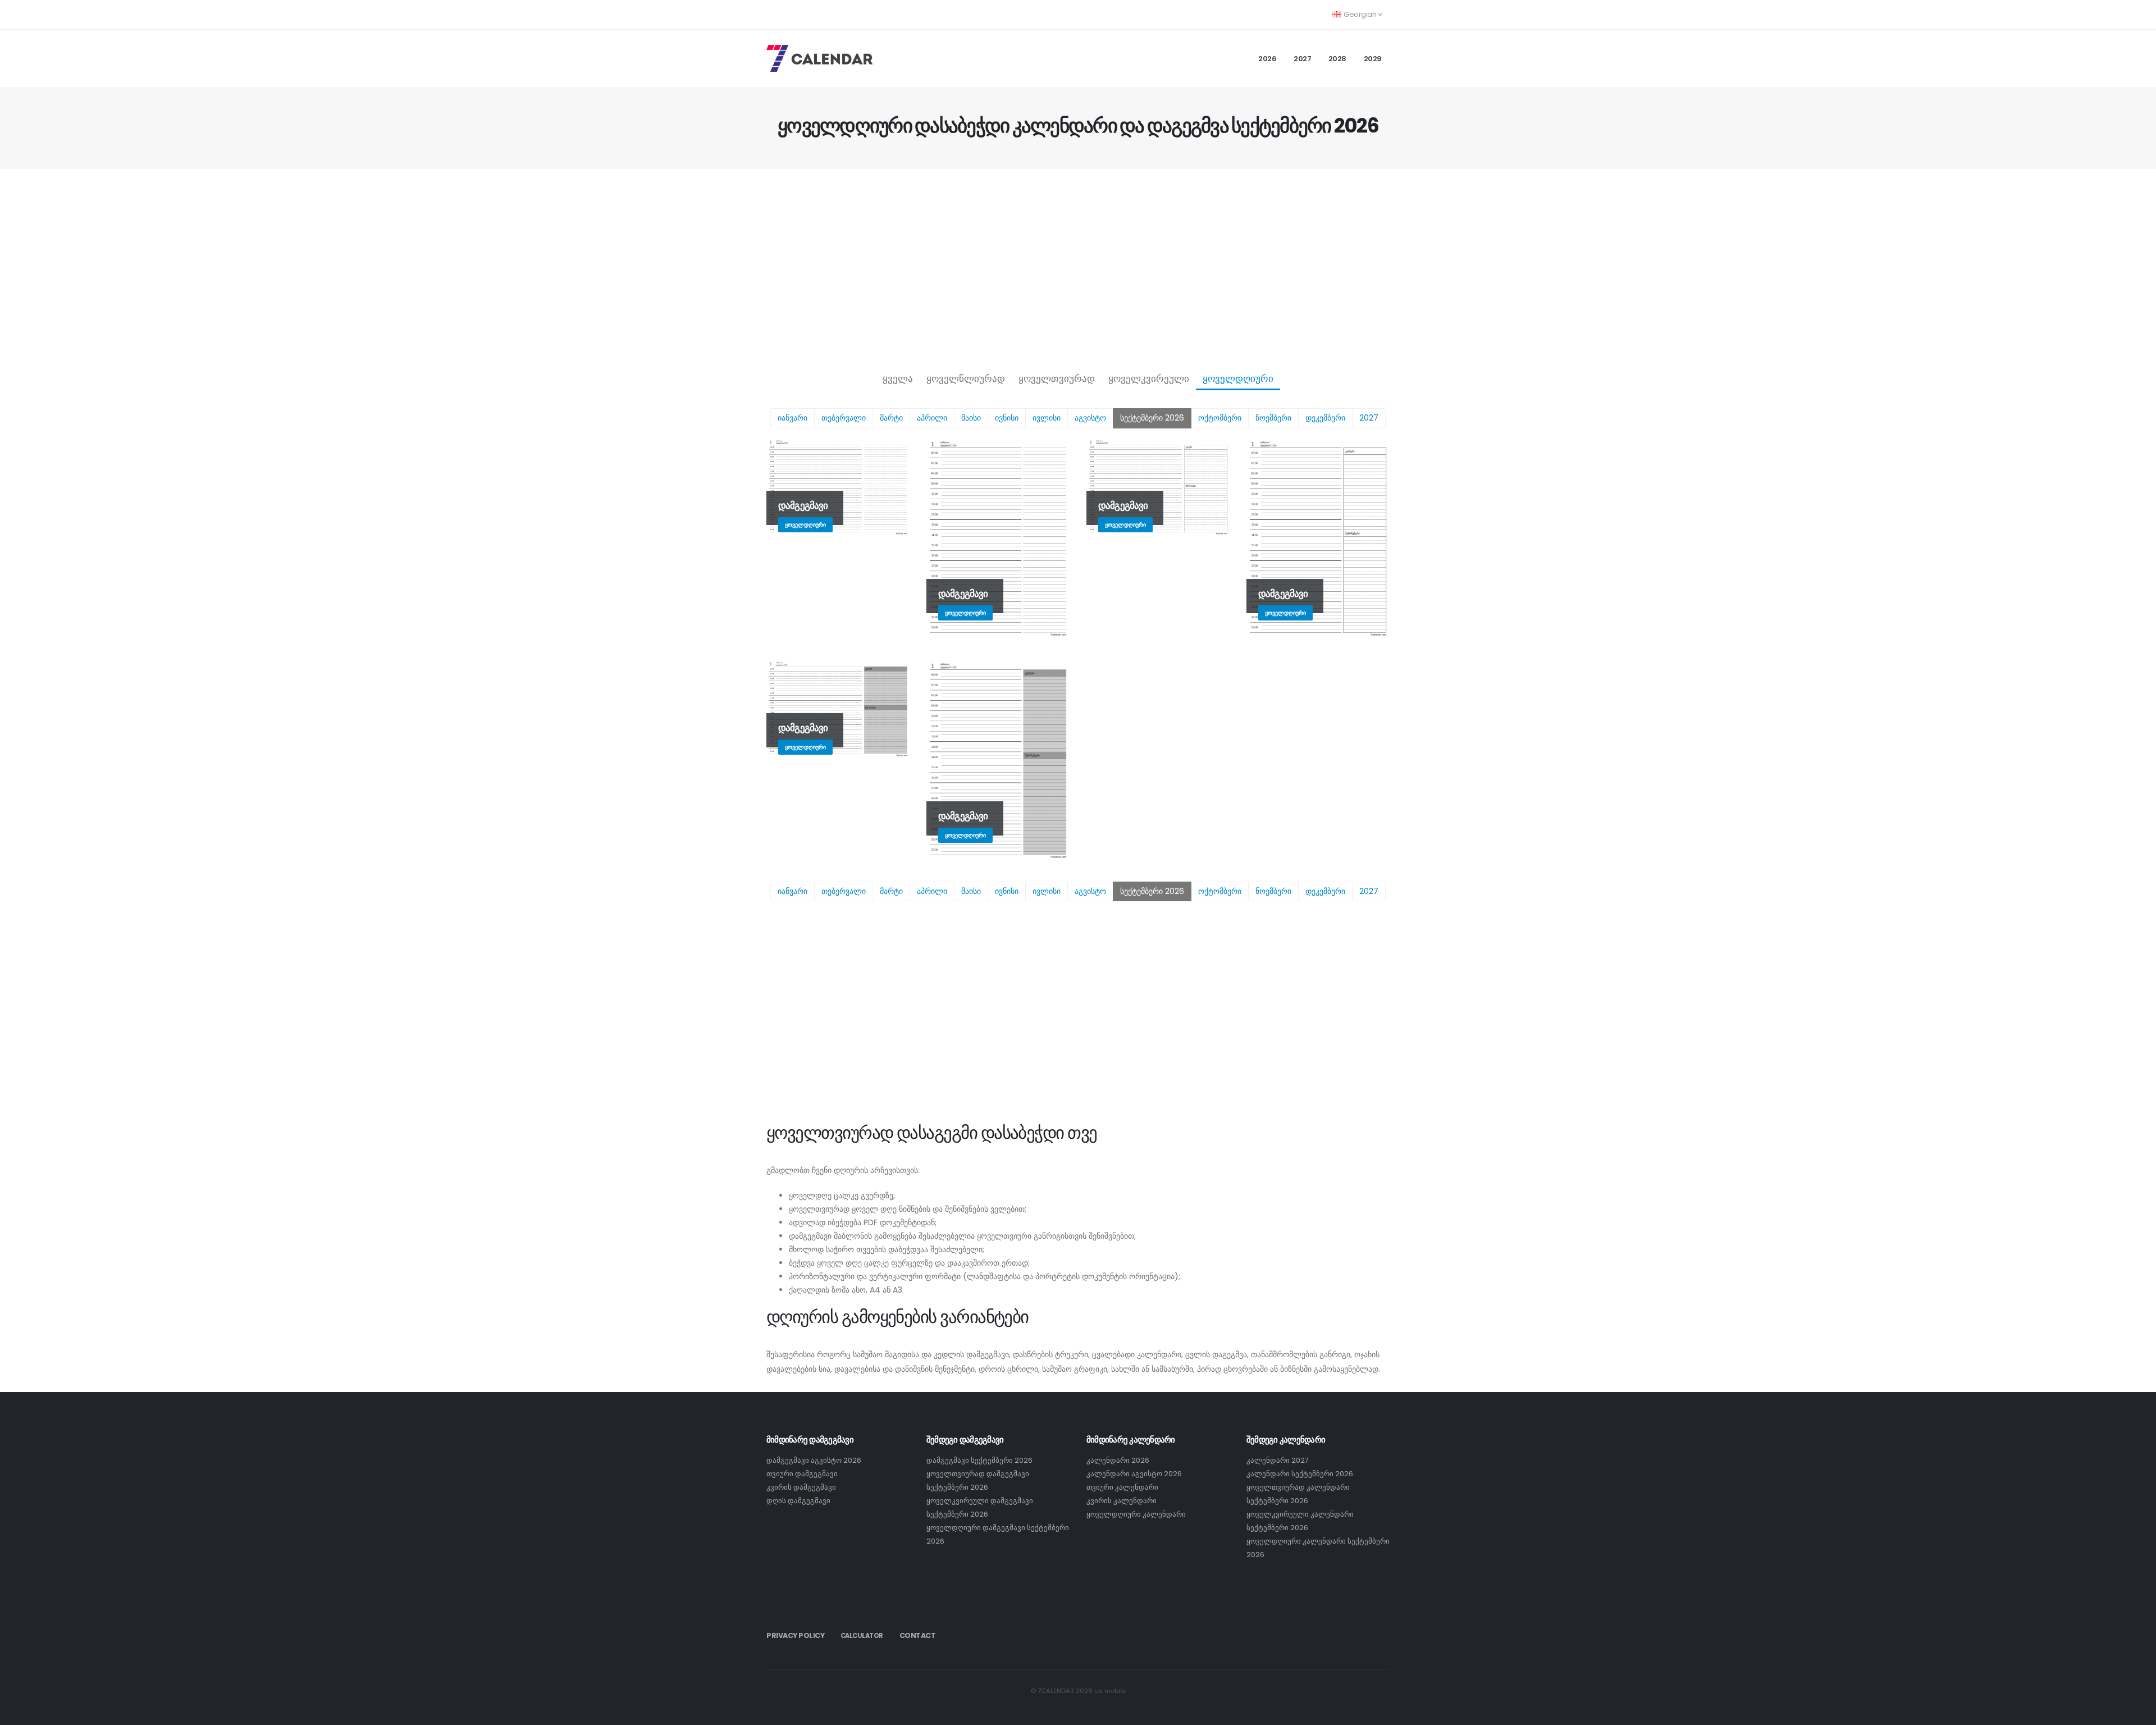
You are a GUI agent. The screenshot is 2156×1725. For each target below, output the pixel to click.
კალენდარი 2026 (1118, 1460)
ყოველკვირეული (1149, 378)
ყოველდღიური (1238, 378)
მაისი (971, 418)
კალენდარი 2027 (1278, 1460)
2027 (1302, 59)
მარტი (891, 418)
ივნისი (1007, 418)
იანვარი (792, 418)
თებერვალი (844, 418)
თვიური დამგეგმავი (802, 1474)
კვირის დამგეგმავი (801, 1487)
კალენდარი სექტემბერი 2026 (1300, 1474)
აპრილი (932, 418)
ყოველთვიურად (1057, 378)
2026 (1267, 59)
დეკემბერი (1325, 418)
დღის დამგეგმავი (798, 1501)
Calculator (862, 1636)
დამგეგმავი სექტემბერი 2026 (979, 1460)
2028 (1337, 59)
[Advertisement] (1078, 267)
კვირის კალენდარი (1122, 1501)
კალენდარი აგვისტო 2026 (1134, 1474)
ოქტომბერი (1220, 418)
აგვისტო (1090, 418)
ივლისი (1047, 418)
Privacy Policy (795, 1635)
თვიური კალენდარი (1122, 1487)
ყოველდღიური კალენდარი (1136, 1514)
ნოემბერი (1273, 418)
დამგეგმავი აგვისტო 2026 (814, 1460)
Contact (918, 1635)
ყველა (898, 378)
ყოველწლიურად (966, 378)
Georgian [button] (1360, 14)
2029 (1373, 59)
